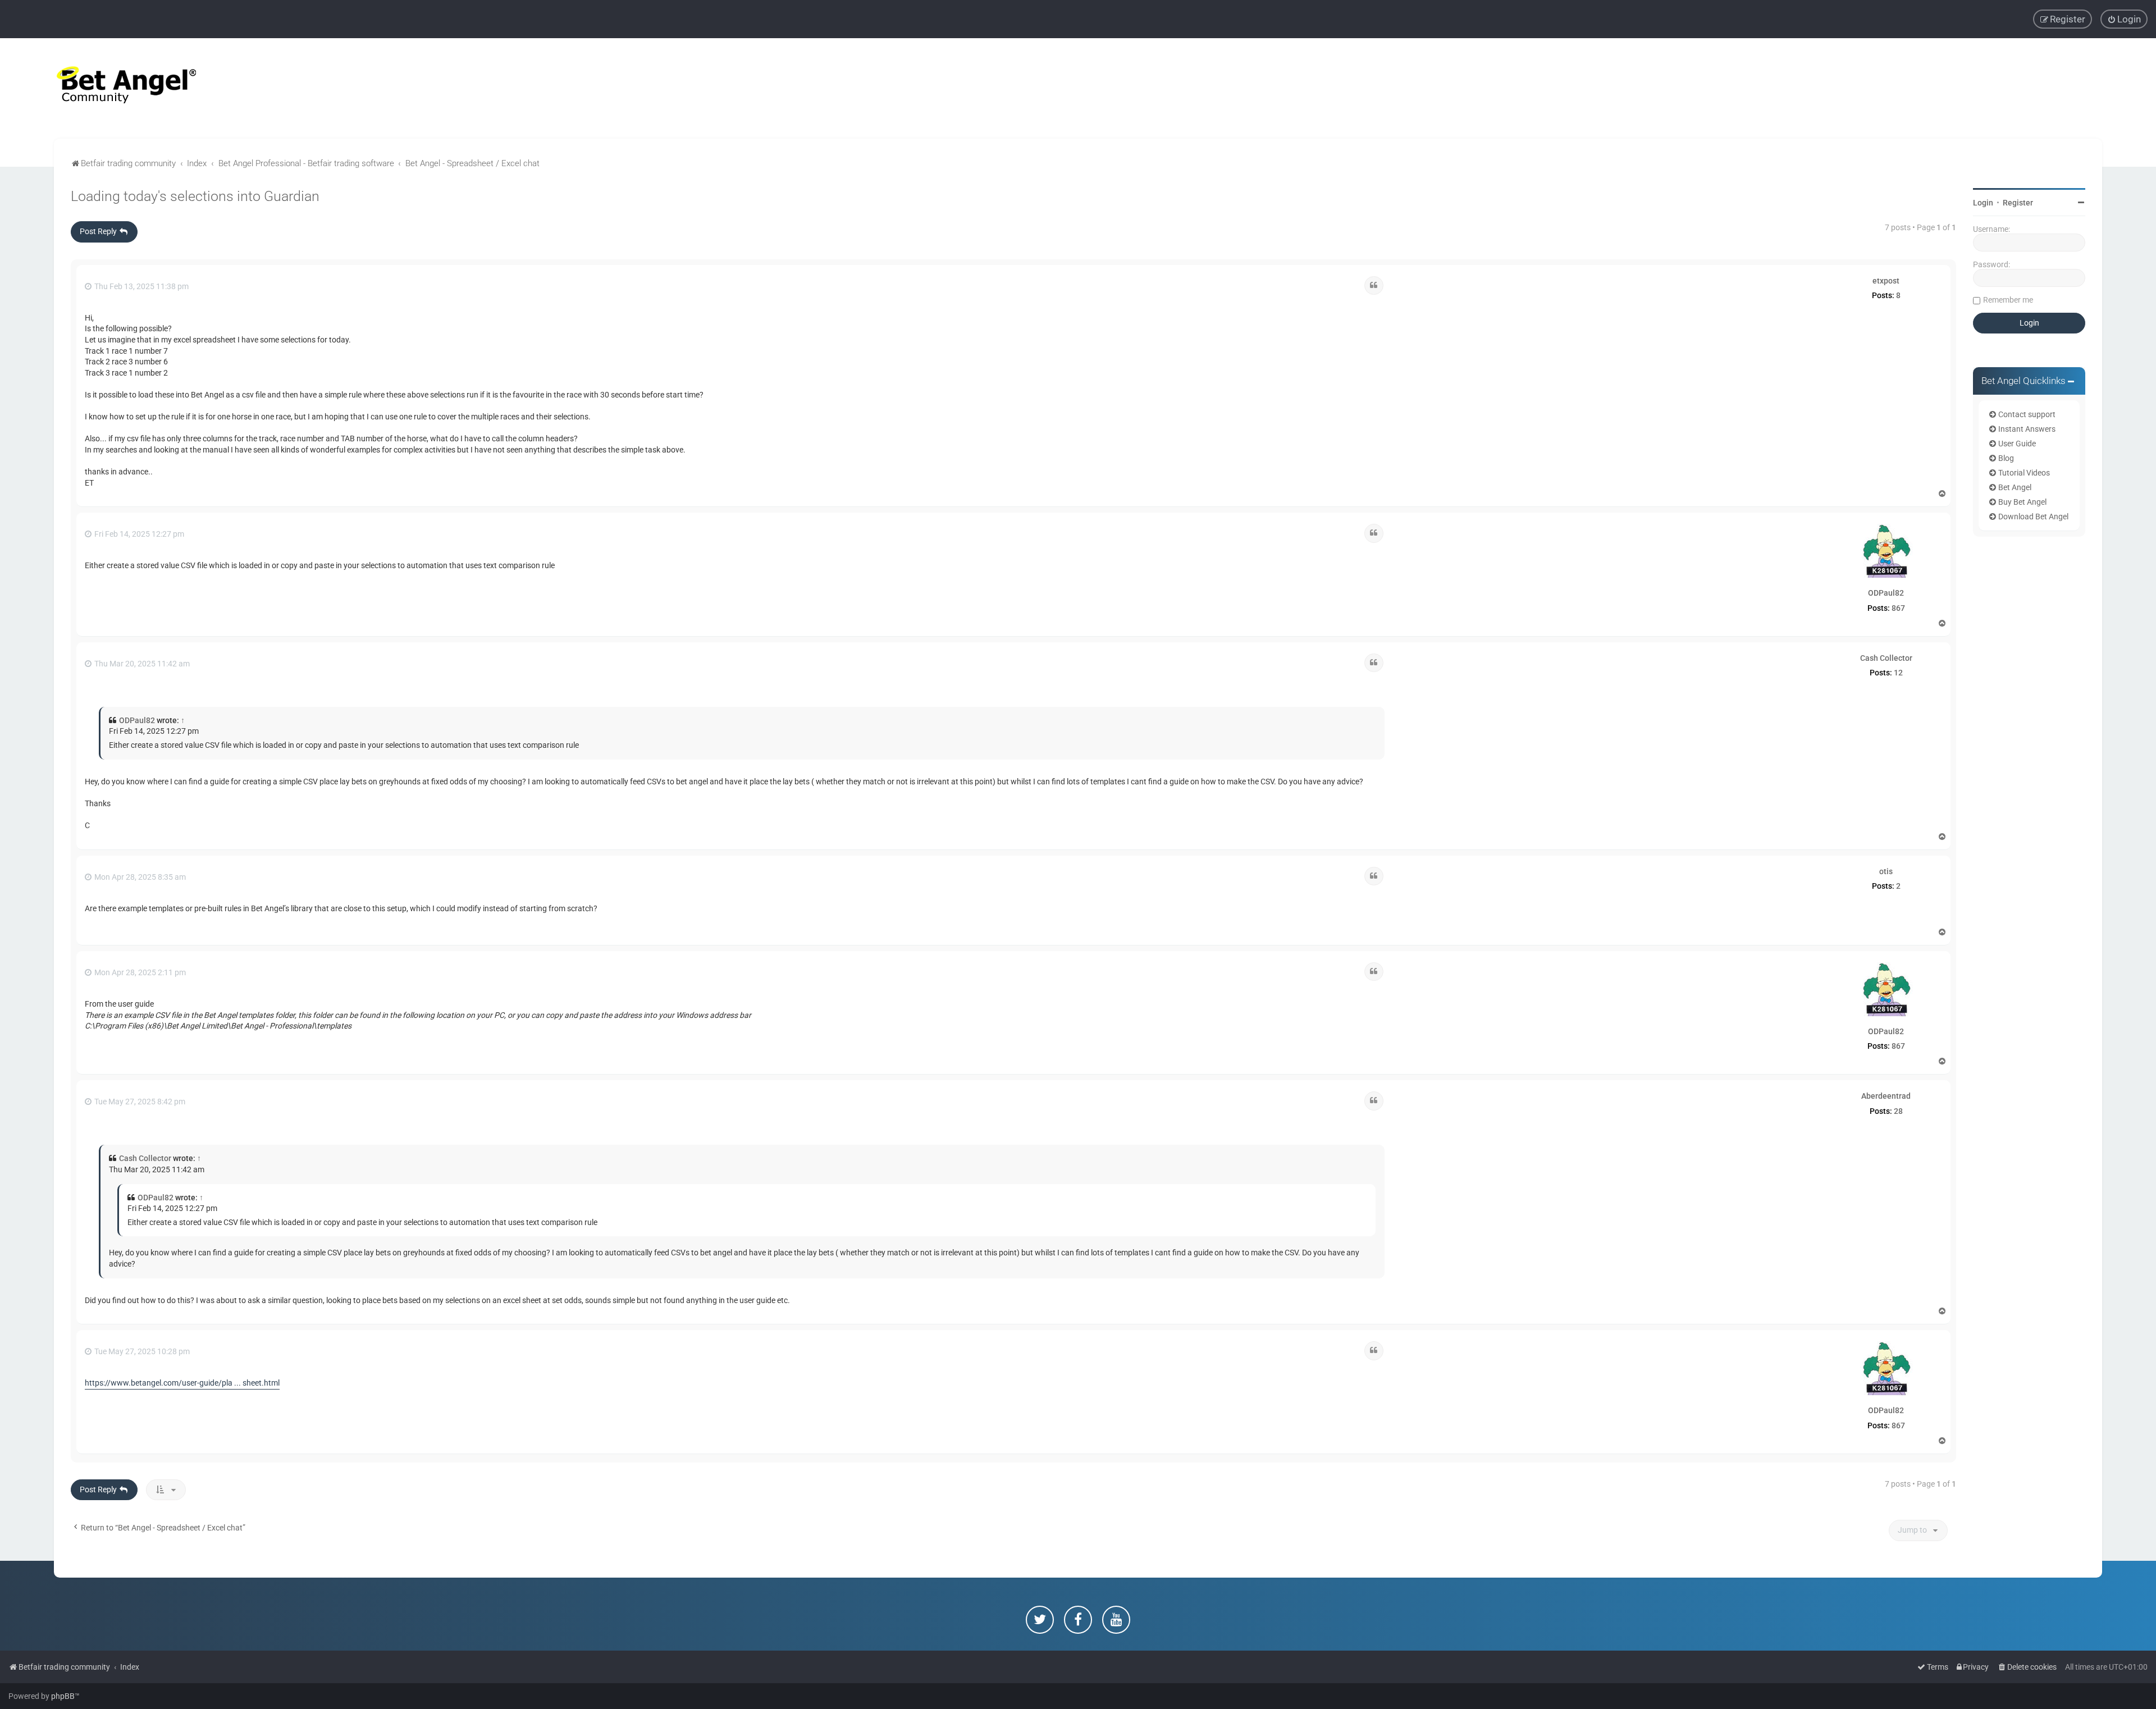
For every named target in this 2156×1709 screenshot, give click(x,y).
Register (2018, 203)
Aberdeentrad (1886, 1096)
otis (1886, 871)
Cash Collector (1886, 658)
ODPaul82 (1886, 593)
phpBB (63, 1696)
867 (1898, 608)
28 (1898, 1111)
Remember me (2008, 300)
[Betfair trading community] (112, 88)
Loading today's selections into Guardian (195, 196)
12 (1898, 673)
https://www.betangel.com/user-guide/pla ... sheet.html (182, 1383)
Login (1983, 203)
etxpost (1886, 281)
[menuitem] (2124, 19)
